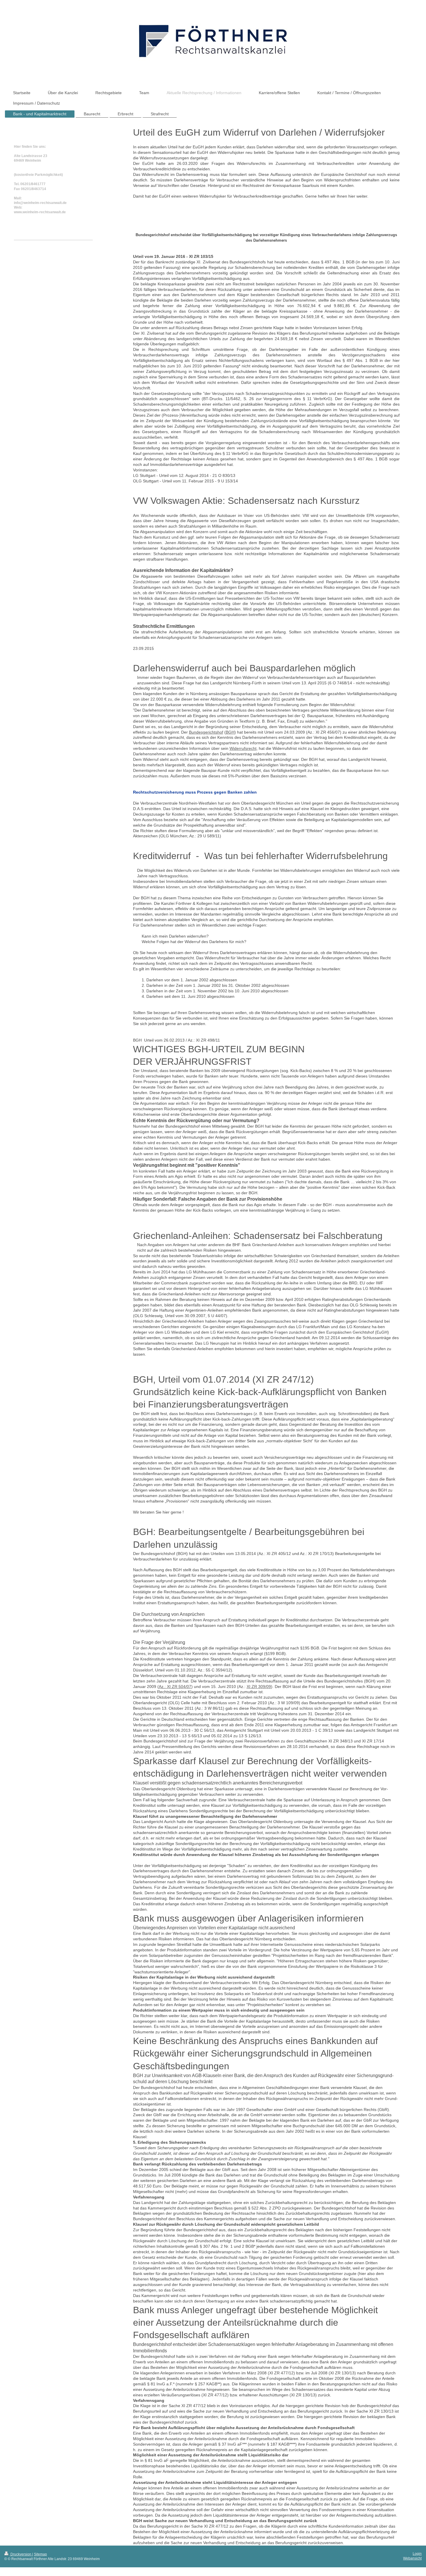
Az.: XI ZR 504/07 (175, 1687)
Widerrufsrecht (243, 748)
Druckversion (21, 2554)
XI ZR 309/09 (259, 1687)
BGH (230, 732)
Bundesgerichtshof (206, 732)
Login (417, 2554)
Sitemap (40, 2554)
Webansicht (412, 2558)
